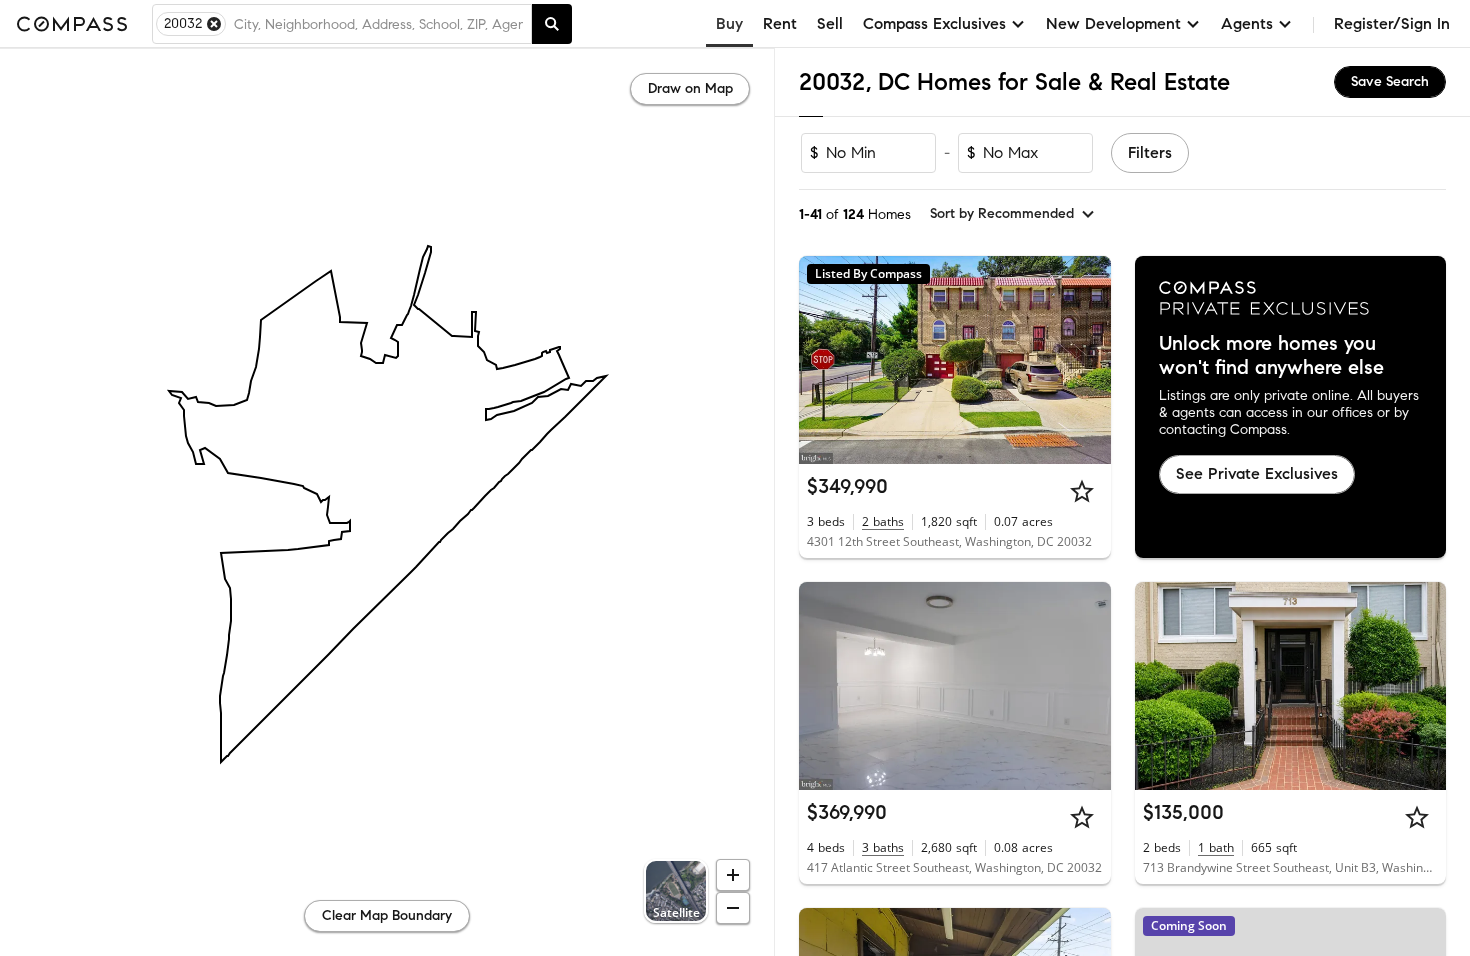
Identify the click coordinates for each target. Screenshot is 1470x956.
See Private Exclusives (1257, 473)
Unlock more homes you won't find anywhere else (1271, 356)
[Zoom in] (733, 875)
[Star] (1082, 491)
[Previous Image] (823, 360)
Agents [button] (1247, 23)
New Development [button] (1113, 23)
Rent (780, 23)
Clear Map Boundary (387, 915)
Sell (830, 23)
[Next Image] (1087, 360)
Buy (729, 23)
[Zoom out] (733, 908)
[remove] (214, 24)
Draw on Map (690, 88)
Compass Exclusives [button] (934, 23)
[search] (552, 24)
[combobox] (378, 24)
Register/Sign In (1392, 23)
